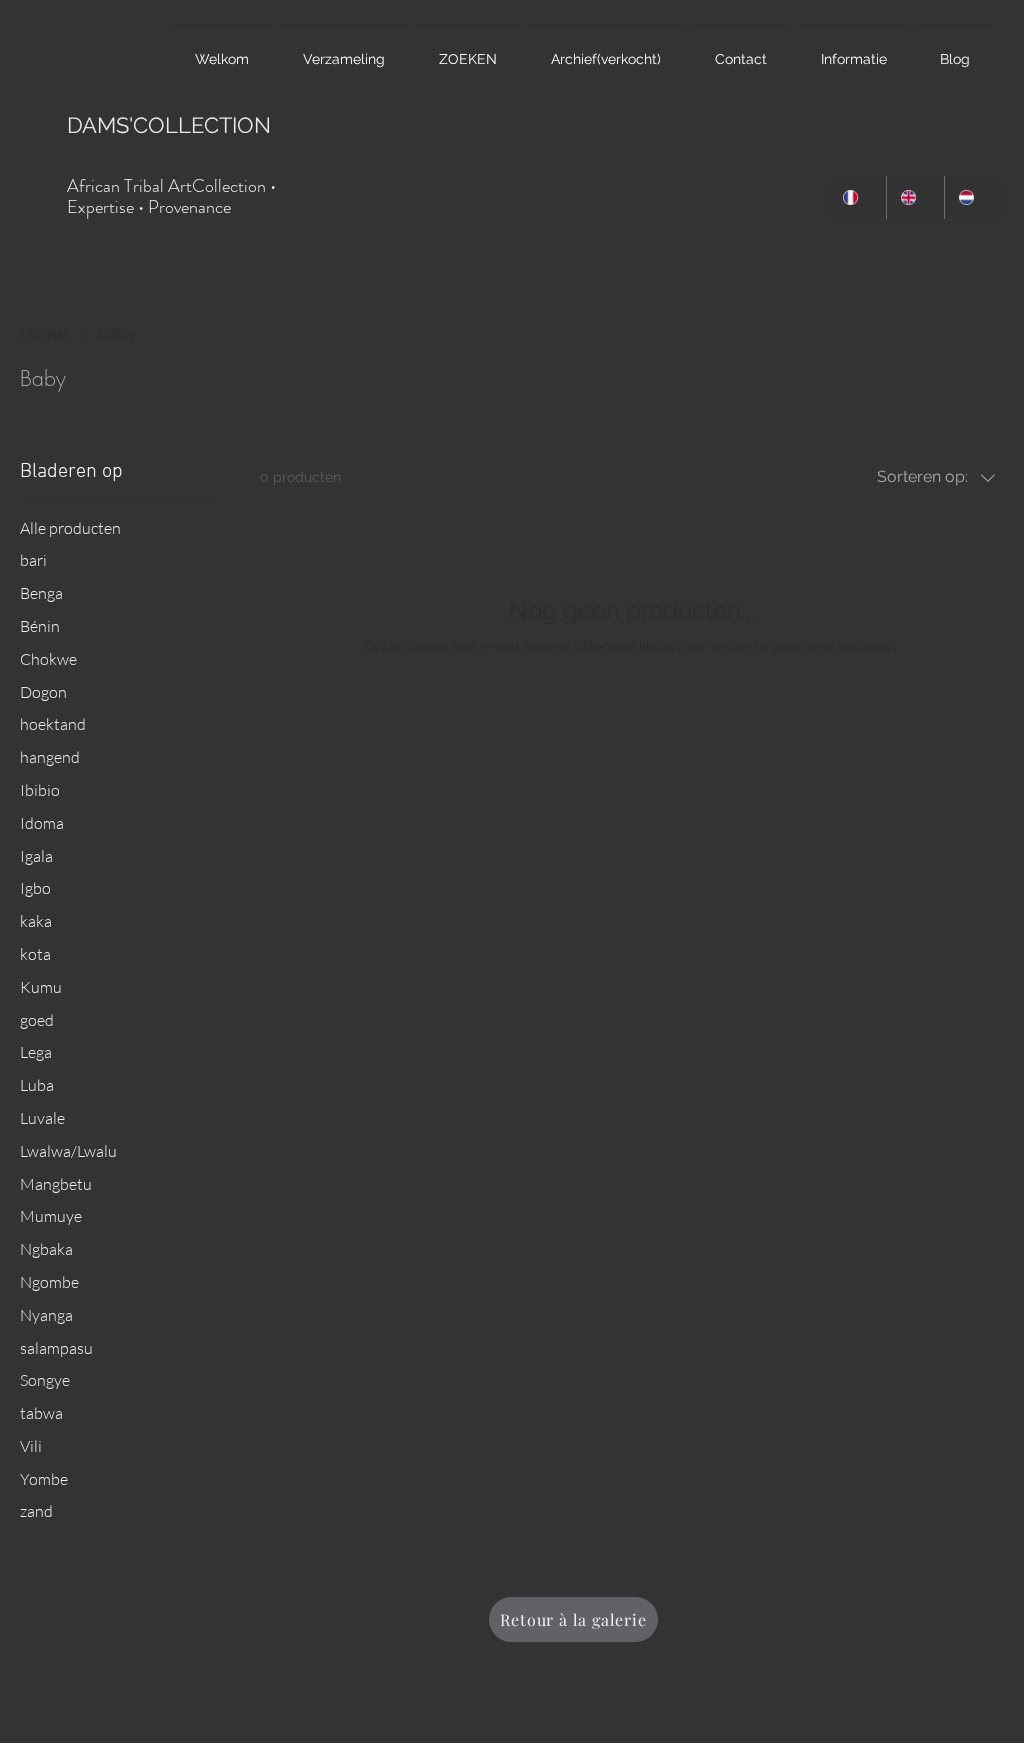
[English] (915, 197)
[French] (857, 197)
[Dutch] (973, 197)
